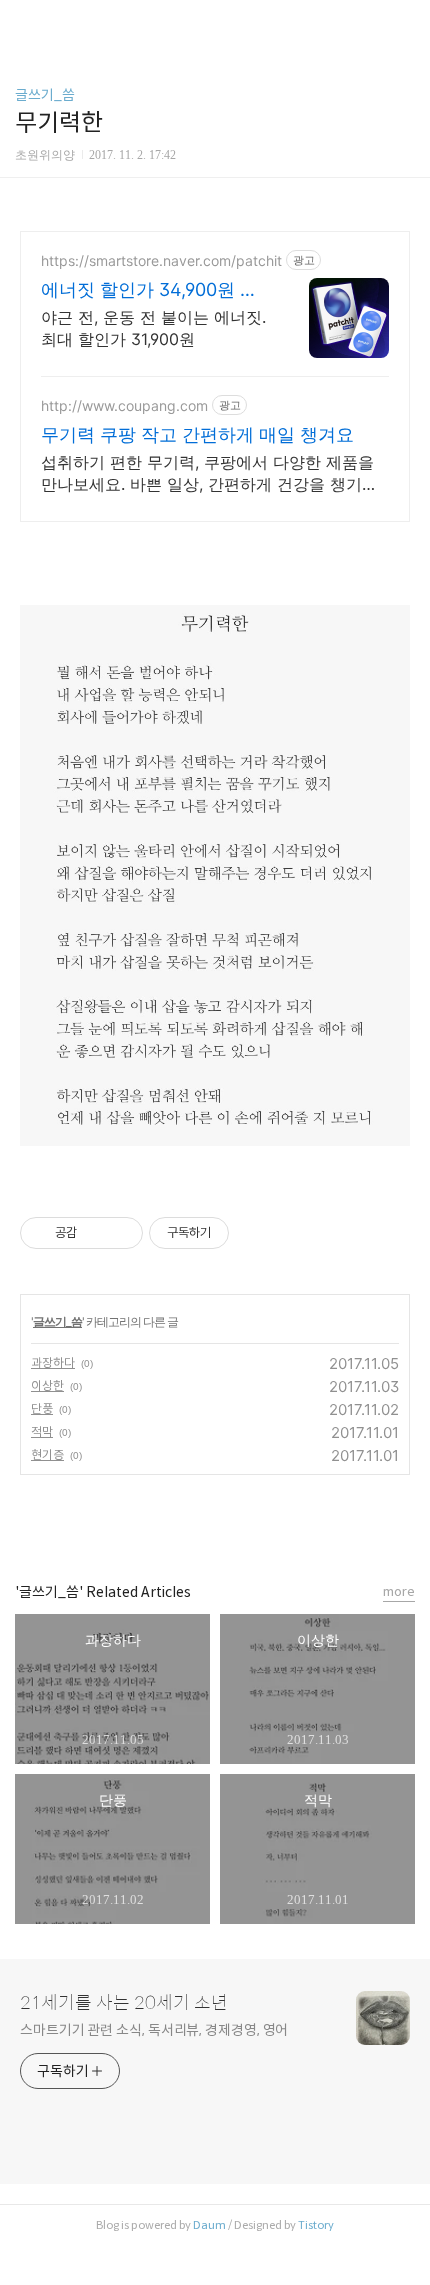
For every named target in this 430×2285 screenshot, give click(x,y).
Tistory (316, 2225)
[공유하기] (95, 1233)
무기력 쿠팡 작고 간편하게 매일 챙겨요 (197, 434)
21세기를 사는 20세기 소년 (124, 2003)
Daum (209, 2225)
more (399, 1591)
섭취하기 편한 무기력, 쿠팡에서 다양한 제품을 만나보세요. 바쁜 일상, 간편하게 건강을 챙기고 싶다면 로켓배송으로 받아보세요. (209, 473)
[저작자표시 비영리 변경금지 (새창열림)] (256, 1233)
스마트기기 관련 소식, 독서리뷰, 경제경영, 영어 (154, 2030)
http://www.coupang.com (124, 405)
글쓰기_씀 (45, 95)
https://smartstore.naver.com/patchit (161, 260)
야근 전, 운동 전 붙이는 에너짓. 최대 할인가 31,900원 (153, 328)
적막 (42, 1431)
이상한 (47, 1385)
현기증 (47, 1454)
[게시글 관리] (120, 1233)
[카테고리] (24, 22)
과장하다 (53, 1362)
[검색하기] (405, 22)
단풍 (42, 1408)
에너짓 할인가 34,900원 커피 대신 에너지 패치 (149, 290)
